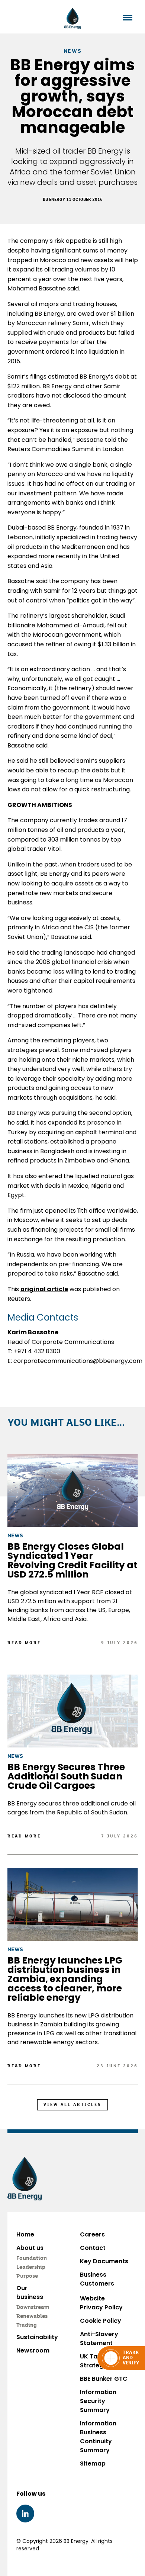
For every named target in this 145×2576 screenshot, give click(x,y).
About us (30, 2248)
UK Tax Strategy (94, 2361)
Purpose (27, 2276)
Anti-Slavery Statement (99, 2339)
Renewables (32, 2316)
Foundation (32, 2258)
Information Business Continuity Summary (98, 2437)
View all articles (72, 2105)
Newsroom (33, 2350)
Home (25, 2234)
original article (44, 1289)
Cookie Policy (101, 2321)
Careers (92, 2234)
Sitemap (93, 2464)
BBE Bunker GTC (104, 2379)
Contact (93, 2248)
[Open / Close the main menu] (128, 18)
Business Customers (97, 2279)
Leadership (31, 2267)
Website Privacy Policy (101, 2303)
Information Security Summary (98, 2401)
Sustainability (37, 2337)
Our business (30, 2292)
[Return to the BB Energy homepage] (73, 18)
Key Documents (104, 2261)
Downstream (33, 2308)
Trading (27, 2325)
